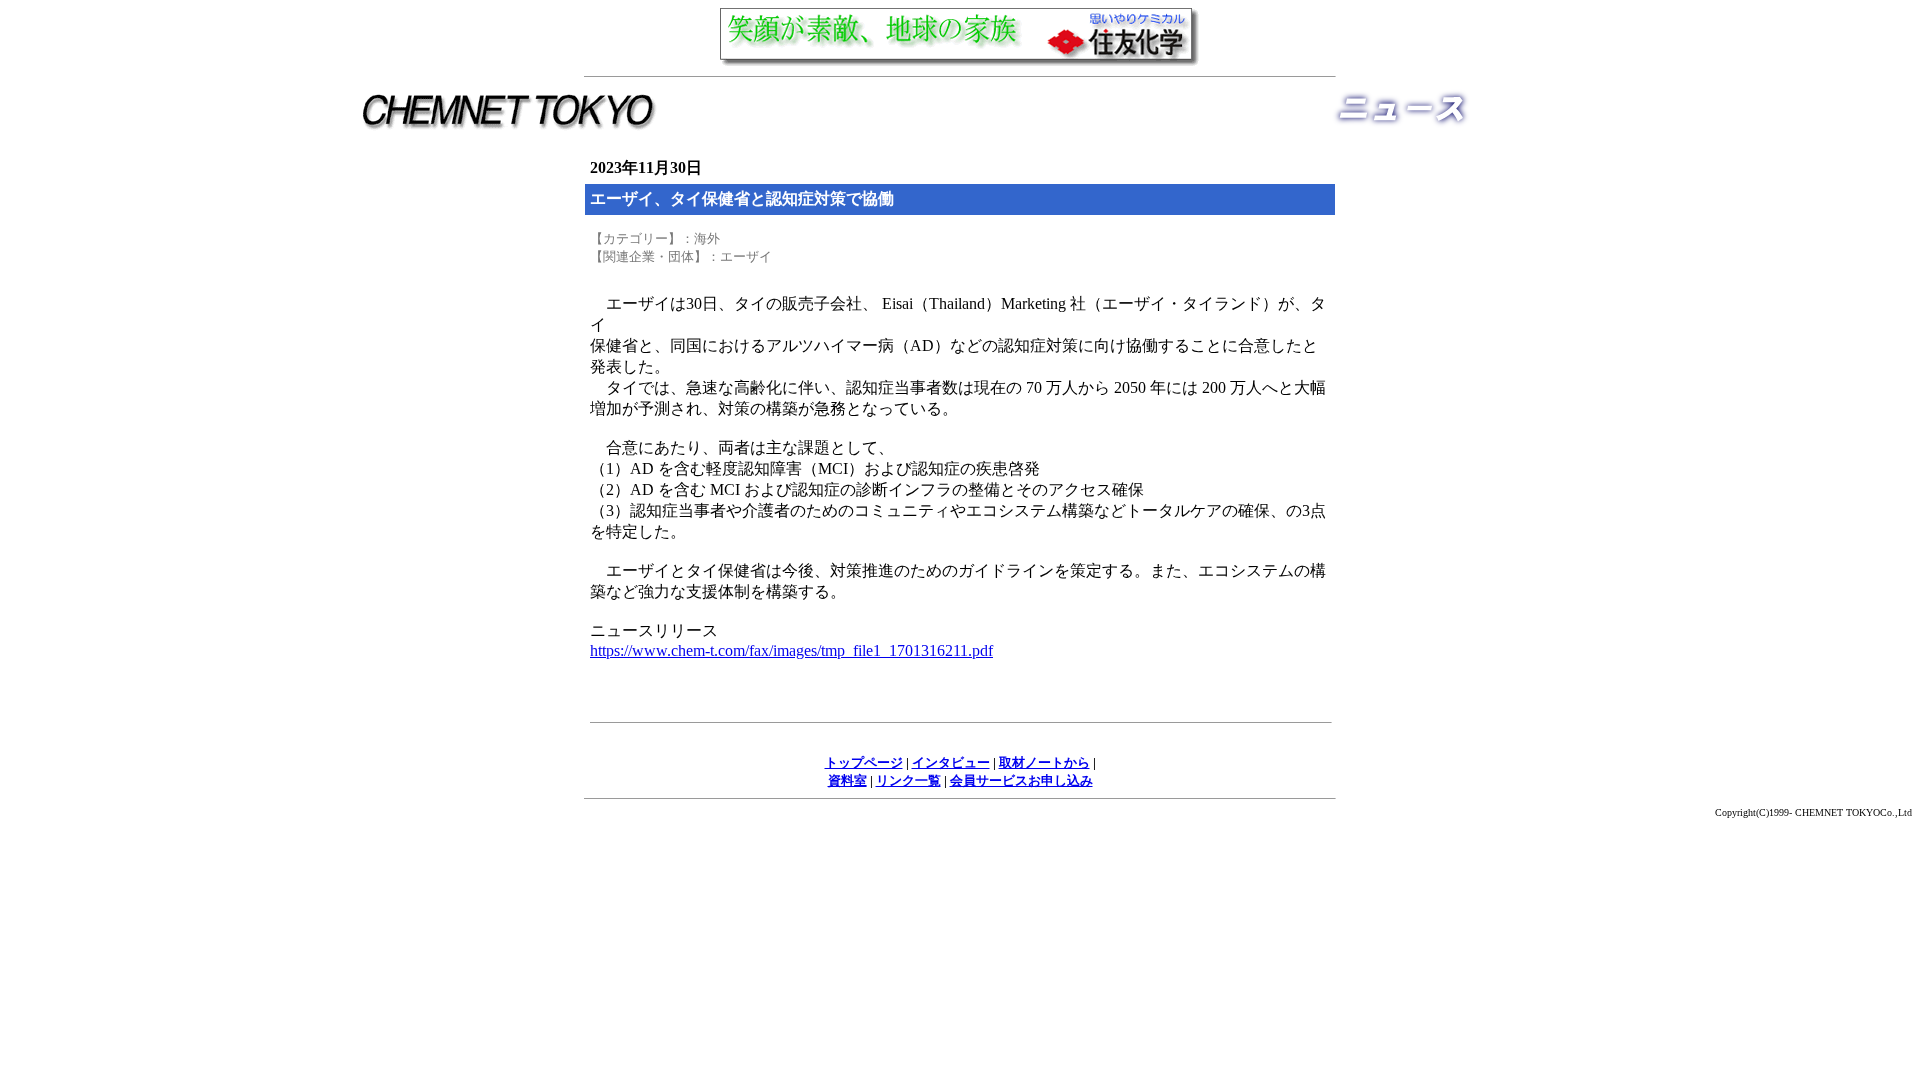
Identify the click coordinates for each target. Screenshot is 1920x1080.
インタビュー (951, 762)
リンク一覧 (908, 780)
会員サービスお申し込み (1021, 780)
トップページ (864, 762)
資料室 (847, 780)
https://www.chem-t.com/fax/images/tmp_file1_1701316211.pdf (791, 650)
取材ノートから (1044, 762)
